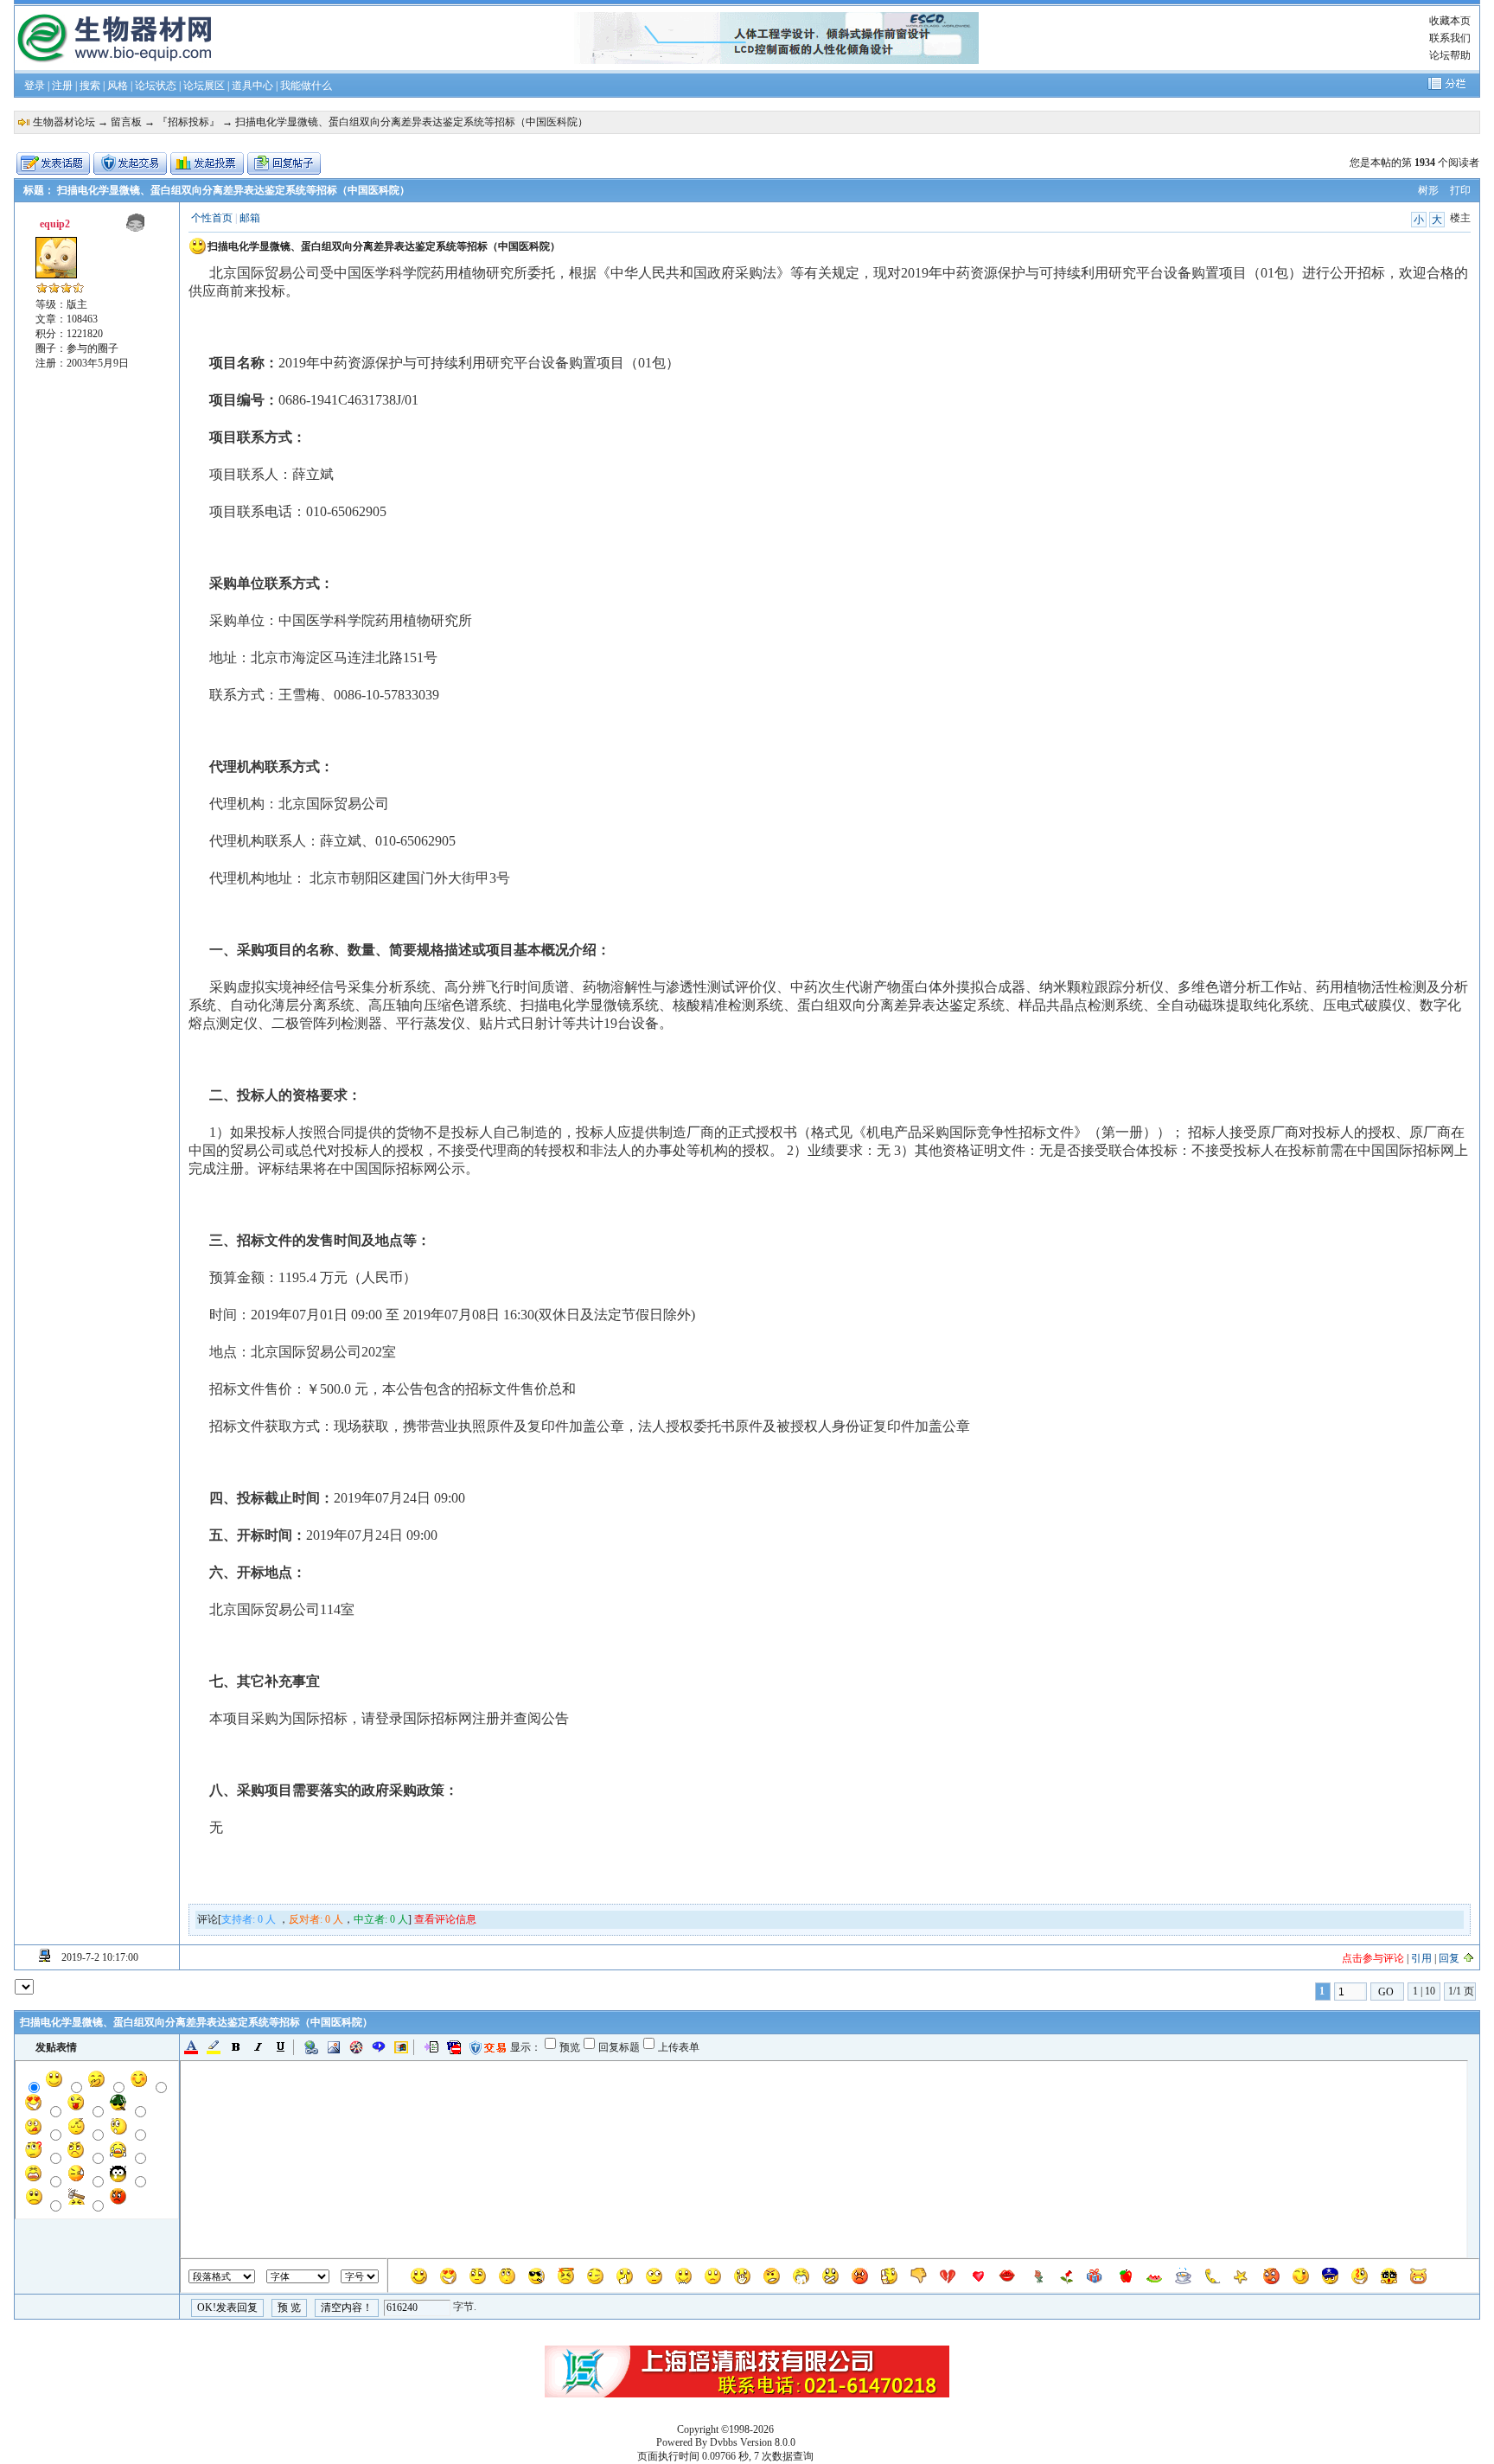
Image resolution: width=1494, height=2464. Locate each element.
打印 (1460, 190)
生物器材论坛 (64, 122)
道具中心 (252, 86)
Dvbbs (724, 2442)
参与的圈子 (93, 348)
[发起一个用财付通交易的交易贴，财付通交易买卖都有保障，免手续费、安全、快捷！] (130, 163)
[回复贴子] (284, 163)
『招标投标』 (188, 122)
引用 (1421, 1958)
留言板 (126, 122)
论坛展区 (204, 86)
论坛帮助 (1450, 55)
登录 (35, 86)
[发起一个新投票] (207, 163)
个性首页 (212, 218)
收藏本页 (1449, 21)
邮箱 (250, 218)
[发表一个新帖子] (53, 163)
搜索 (90, 86)
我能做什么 (306, 86)
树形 (1428, 190)
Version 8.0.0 (768, 2442)
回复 (1449, 1958)
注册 (62, 86)
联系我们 (1450, 38)
